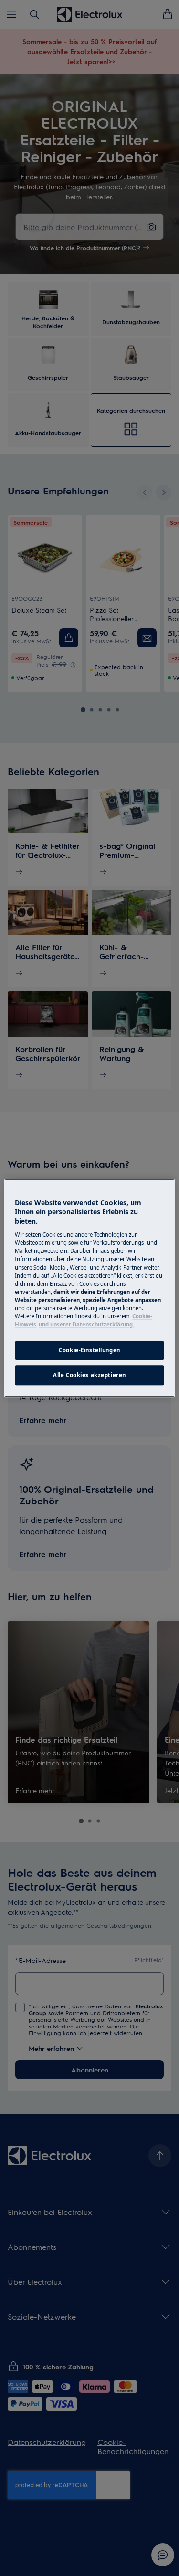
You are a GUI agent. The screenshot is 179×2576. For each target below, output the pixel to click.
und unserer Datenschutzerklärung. (86, 1324)
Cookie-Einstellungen (89, 1350)
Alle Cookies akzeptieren (89, 1375)
